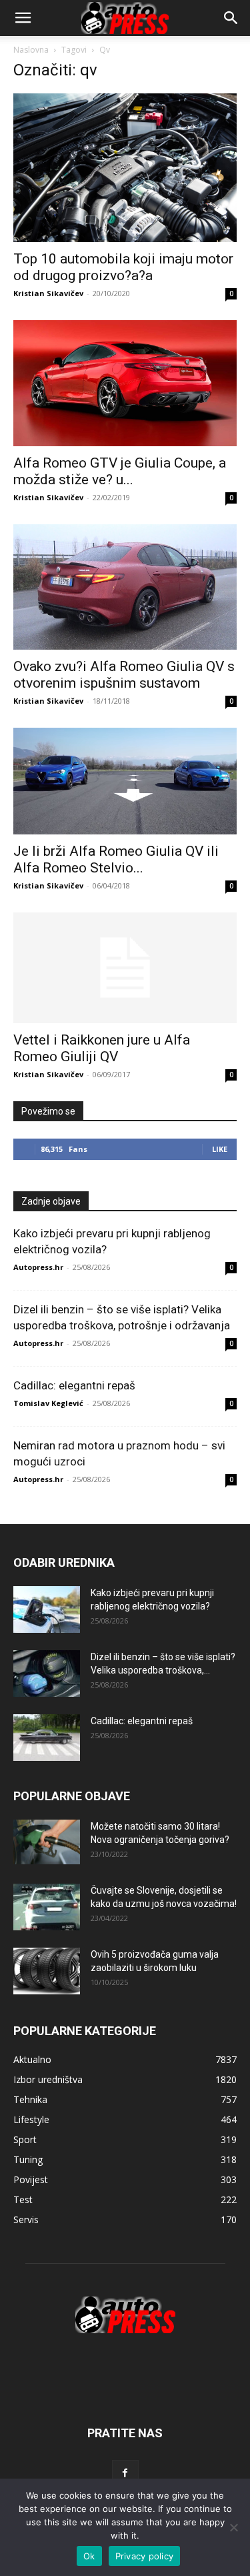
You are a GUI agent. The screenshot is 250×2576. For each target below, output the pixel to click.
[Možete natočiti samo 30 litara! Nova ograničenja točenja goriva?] (47, 1842)
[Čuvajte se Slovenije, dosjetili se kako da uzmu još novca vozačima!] (47, 1907)
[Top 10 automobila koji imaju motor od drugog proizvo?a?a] (125, 168)
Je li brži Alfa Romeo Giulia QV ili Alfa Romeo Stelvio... (116, 859)
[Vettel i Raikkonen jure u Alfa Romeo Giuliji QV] (125, 968)
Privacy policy (145, 2556)
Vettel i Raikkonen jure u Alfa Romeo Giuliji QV (102, 1048)
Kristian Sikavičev (48, 293)
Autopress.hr (38, 1267)
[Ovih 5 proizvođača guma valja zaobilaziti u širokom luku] (47, 1971)
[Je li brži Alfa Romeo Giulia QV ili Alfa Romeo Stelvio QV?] (125, 781)
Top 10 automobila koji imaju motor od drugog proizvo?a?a (123, 267)
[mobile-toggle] (23, 18)
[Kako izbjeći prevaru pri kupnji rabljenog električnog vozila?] (47, 1609)
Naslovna (31, 50)
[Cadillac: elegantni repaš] (47, 1738)
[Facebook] (125, 2473)
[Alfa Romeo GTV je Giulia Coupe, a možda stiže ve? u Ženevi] (125, 383)
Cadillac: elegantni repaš (74, 1385)
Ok (89, 2556)
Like (220, 1149)
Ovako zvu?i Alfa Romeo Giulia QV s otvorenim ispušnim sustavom (124, 675)
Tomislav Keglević (48, 1403)
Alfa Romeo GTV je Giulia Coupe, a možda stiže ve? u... (120, 471)
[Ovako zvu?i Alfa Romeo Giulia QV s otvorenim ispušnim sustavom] (125, 587)
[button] (231, 18)
